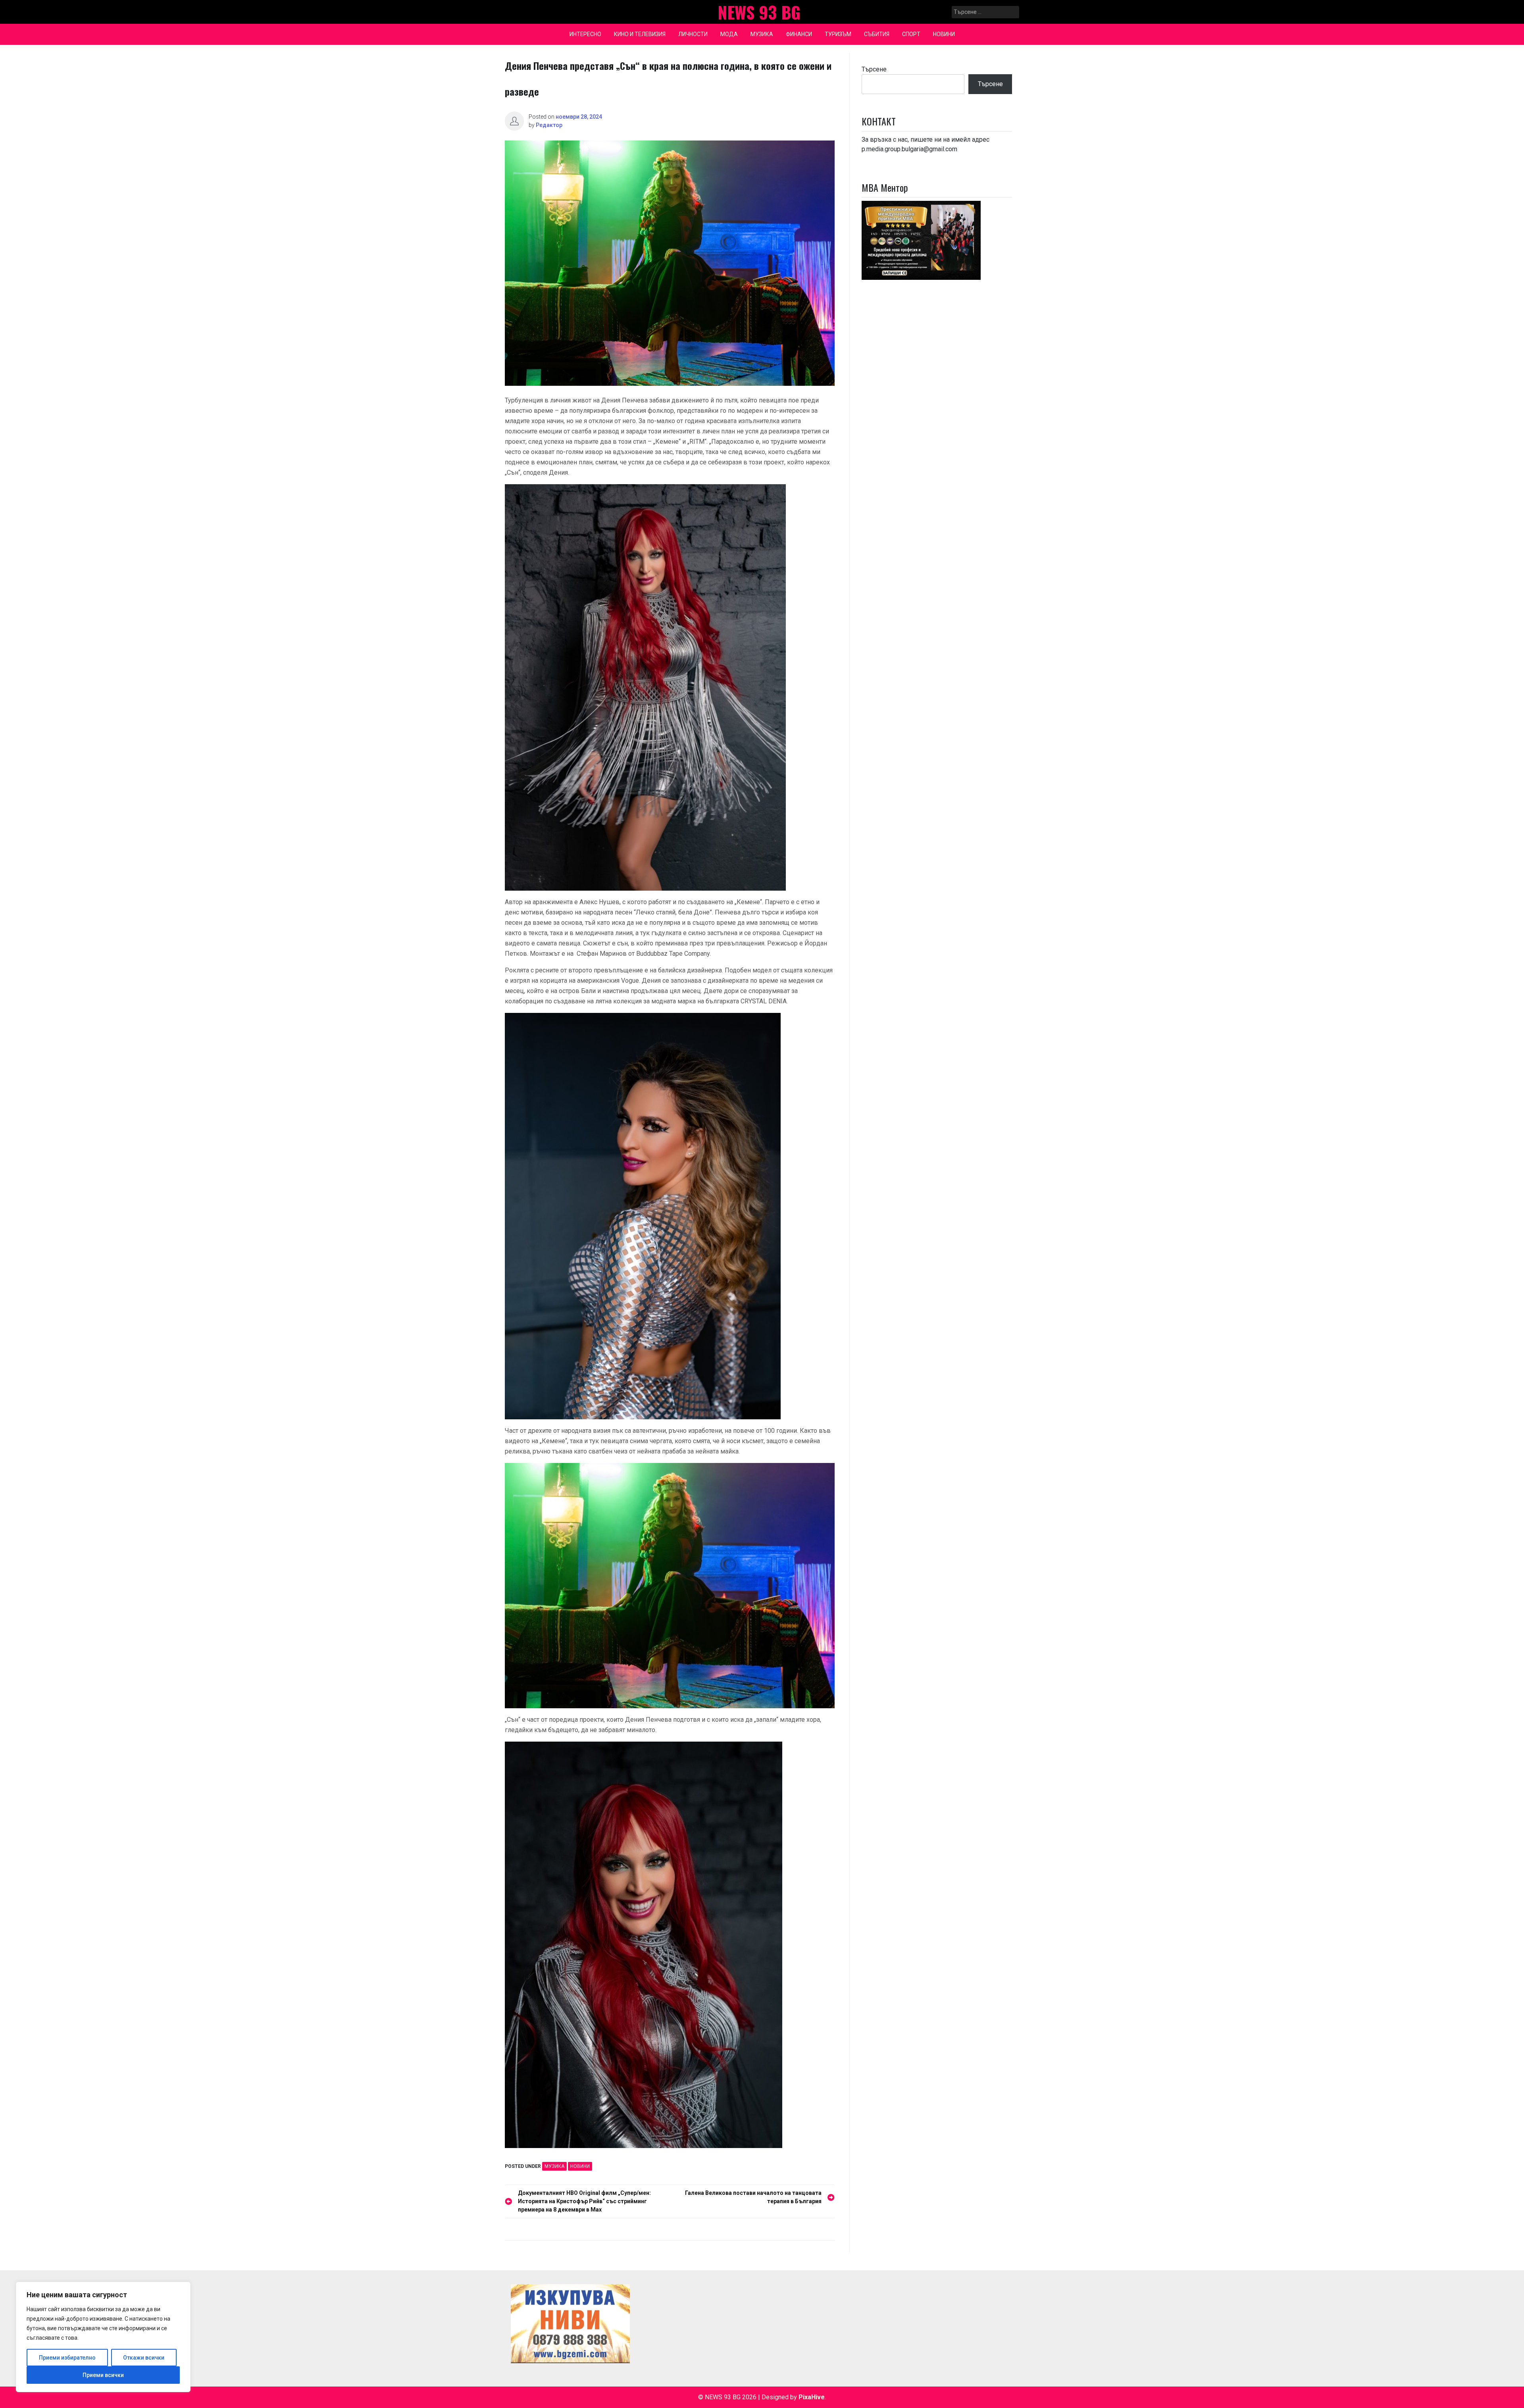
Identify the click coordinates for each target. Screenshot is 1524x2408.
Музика (762, 34)
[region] (103, 2337)
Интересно (585, 34)
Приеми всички (103, 2375)
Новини (944, 34)
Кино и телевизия (640, 34)
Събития (877, 34)
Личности (693, 34)
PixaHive (812, 2397)
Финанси (799, 34)
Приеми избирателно (67, 2358)
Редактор (549, 125)
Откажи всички (144, 2358)
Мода (729, 34)
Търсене (874, 69)
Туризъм (838, 34)
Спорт (911, 34)
